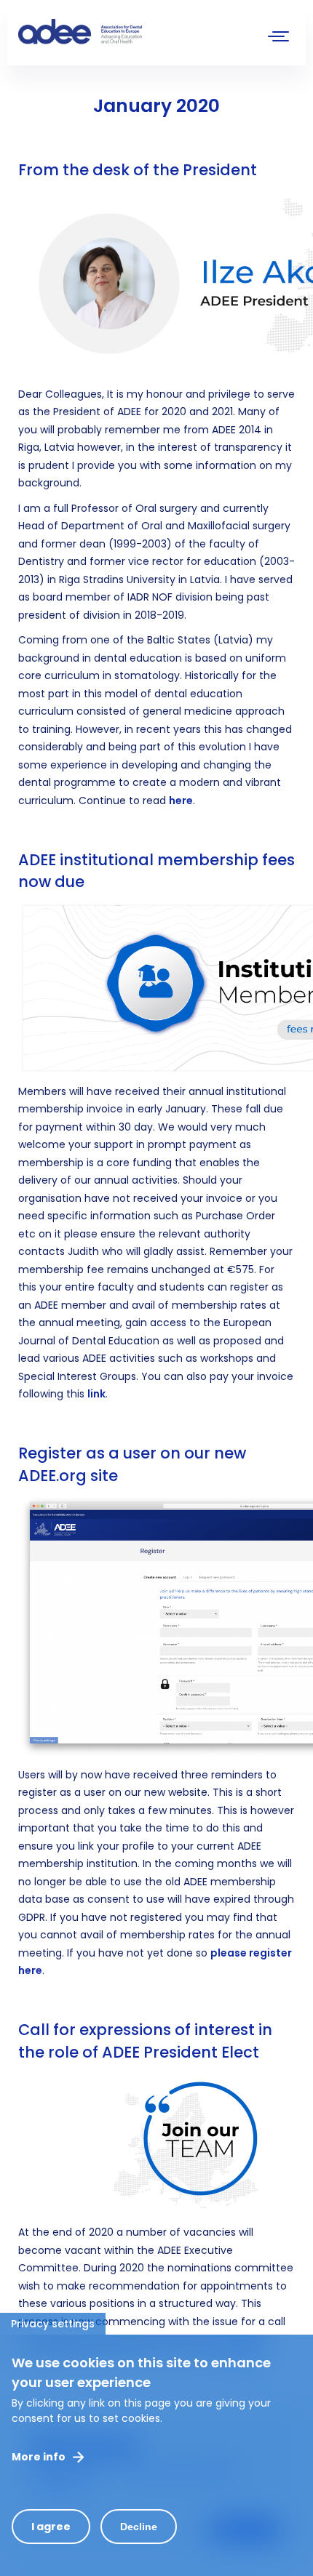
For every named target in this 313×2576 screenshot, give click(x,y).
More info (39, 2457)
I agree (51, 2527)
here (181, 801)
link (96, 1394)
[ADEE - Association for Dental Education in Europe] (127, 33)
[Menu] (279, 38)
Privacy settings (53, 2324)
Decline (139, 2527)
